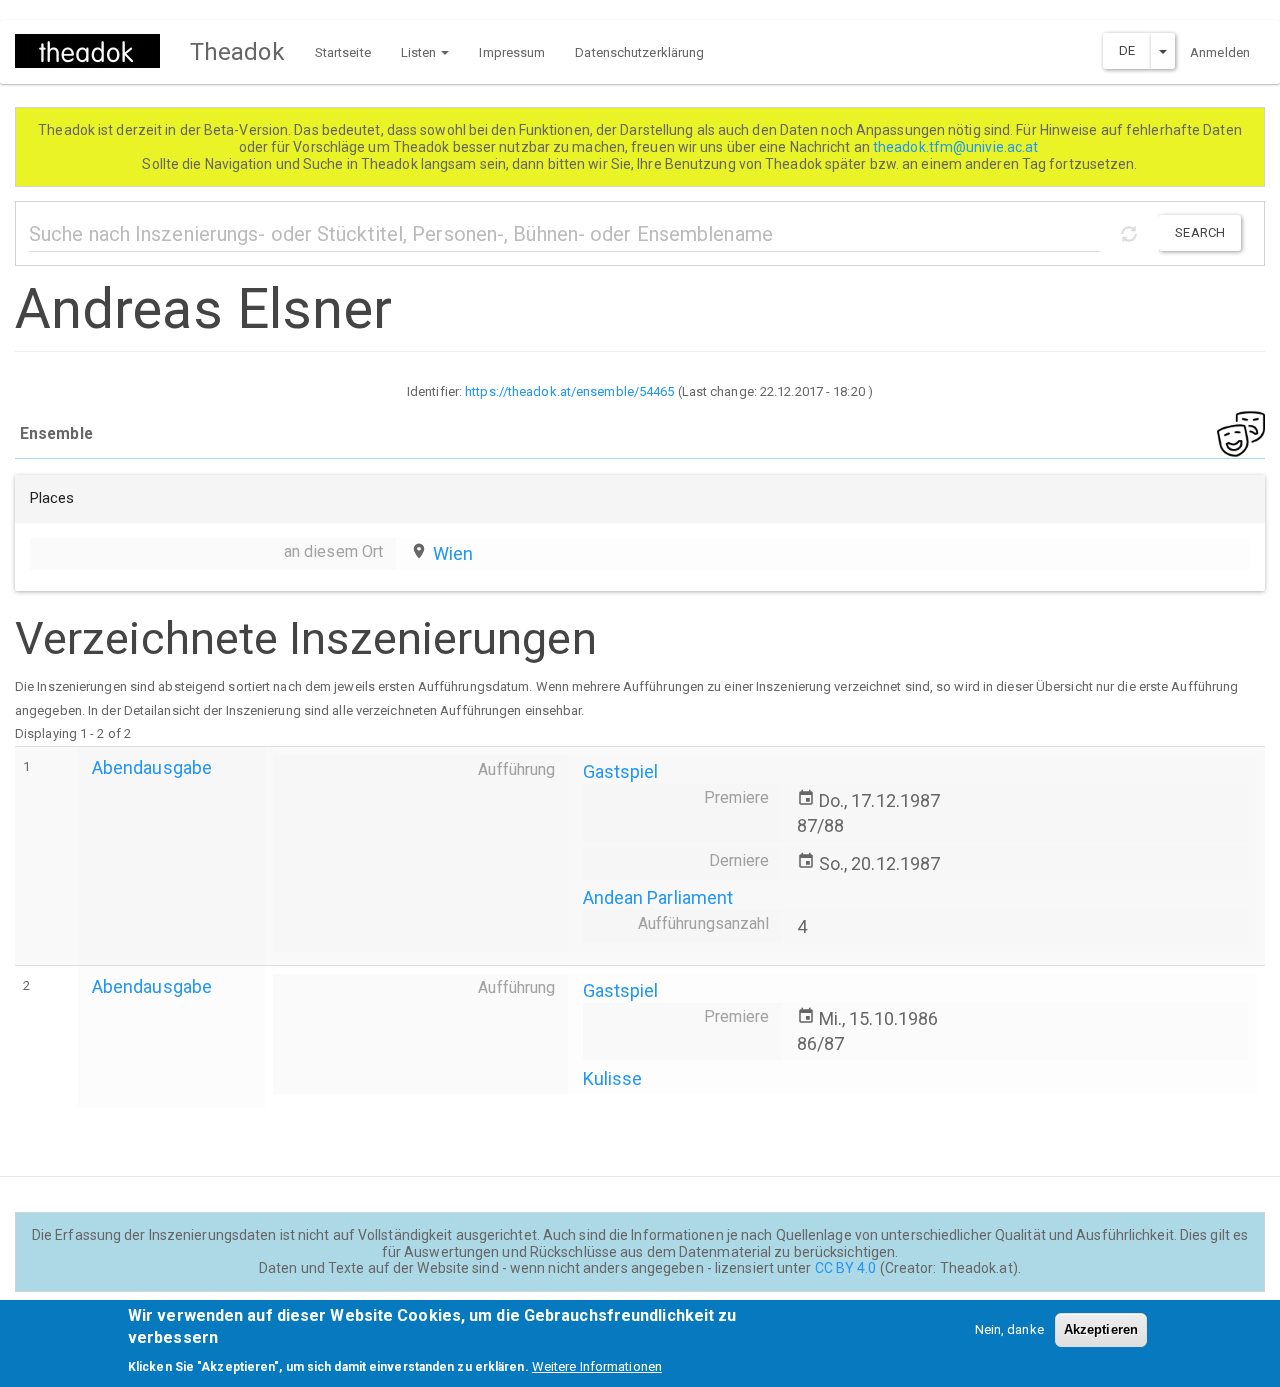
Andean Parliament (658, 897)
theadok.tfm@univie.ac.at (957, 147)
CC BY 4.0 (846, 1268)
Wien (453, 553)
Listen (420, 52)
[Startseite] (95, 51)
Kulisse (613, 1078)
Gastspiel (621, 771)
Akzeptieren (1101, 1329)
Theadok (237, 52)
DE (1127, 50)
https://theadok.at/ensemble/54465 (569, 391)
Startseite (343, 52)
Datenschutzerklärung (639, 52)
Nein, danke (1009, 1329)
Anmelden (1220, 52)
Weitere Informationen (597, 1366)
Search (1200, 232)
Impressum (512, 52)
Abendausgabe (152, 767)
